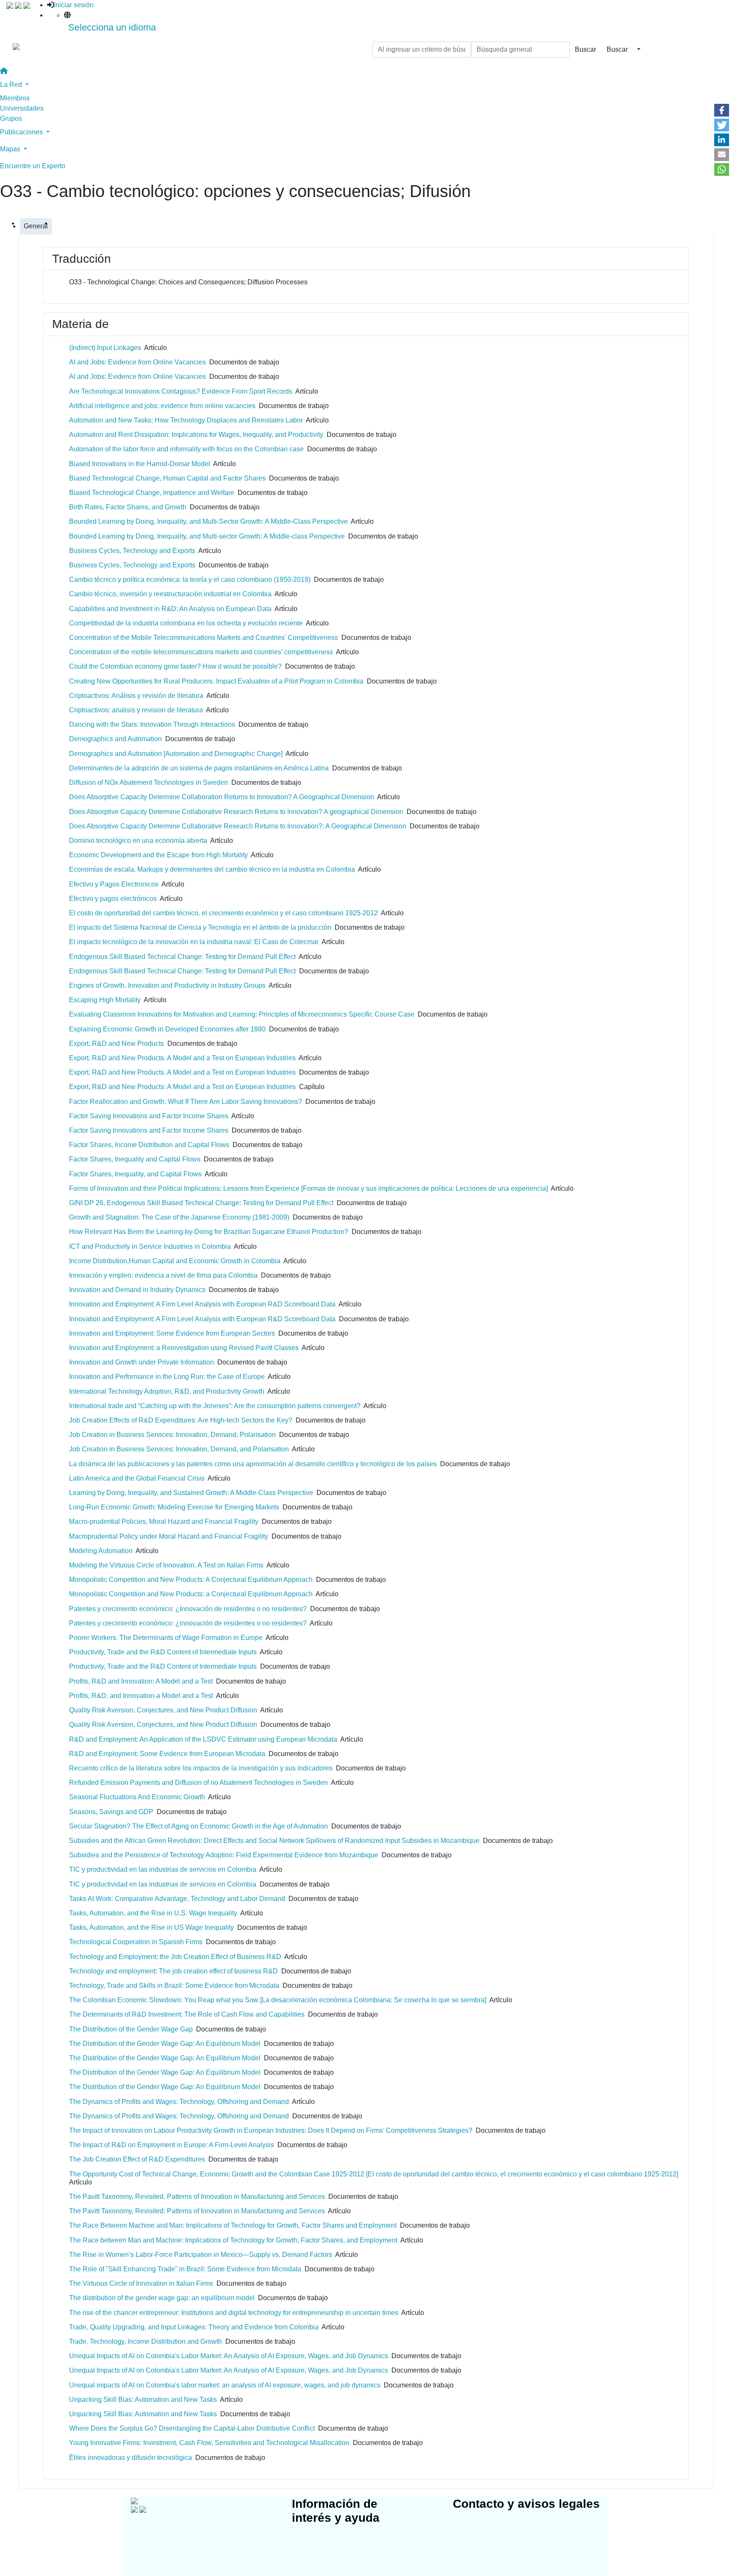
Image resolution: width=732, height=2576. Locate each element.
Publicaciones (309, 2558)
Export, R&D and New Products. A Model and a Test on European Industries (182, 1058)
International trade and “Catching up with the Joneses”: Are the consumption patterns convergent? (215, 1406)
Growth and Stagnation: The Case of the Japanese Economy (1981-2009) (179, 1217)
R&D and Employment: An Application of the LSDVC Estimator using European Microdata (203, 1739)
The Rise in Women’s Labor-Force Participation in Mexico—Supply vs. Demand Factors (201, 2255)
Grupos (11, 118)
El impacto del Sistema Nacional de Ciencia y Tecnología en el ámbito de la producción (200, 927)
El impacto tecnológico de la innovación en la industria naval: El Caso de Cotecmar (194, 942)
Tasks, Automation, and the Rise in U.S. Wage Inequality (153, 1913)
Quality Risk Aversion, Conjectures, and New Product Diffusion (163, 1710)
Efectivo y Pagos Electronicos (114, 884)
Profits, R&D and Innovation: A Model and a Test (141, 1681)
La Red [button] (12, 85)
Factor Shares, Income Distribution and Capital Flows (149, 1145)
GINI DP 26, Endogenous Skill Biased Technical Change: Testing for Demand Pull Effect (201, 1203)
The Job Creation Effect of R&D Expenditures (137, 2159)
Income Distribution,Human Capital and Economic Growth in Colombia (175, 1261)
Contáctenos (468, 2544)
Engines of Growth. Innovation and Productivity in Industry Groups (167, 985)
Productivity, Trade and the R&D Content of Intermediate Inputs (163, 1652)
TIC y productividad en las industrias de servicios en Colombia (163, 1869)
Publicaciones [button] (22, 132)
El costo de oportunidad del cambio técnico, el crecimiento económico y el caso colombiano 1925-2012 (223, 913)
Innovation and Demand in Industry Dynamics (137, 1290)
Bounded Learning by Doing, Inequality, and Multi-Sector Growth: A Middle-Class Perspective (208, 521)
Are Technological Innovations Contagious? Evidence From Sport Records (181, 391)
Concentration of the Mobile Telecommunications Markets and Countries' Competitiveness (204, 638)
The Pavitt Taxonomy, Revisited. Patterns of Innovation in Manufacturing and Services (197, 2197)
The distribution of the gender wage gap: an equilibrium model (162, 2298)
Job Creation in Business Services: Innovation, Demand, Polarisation (172, 1435)
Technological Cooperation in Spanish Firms (136, 1942)
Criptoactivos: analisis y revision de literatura (136, 710)
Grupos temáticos (314, 2550)
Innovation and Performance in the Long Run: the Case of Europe (167, 1377)
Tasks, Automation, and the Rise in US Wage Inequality (151, 1927)
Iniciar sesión (74, 5)
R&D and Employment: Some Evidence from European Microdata (167, 1754)
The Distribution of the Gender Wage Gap (131, 2029)
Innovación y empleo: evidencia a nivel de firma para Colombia (163, 1275)
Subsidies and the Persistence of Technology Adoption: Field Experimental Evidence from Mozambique (224, 1855)
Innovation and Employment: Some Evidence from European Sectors (172, 1333)
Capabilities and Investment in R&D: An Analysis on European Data (170, 609)
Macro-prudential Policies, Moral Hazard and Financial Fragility (164, 1521)
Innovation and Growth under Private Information (141, 1362)
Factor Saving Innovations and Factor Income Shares (149, 1116)
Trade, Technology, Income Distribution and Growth (146, 2341)
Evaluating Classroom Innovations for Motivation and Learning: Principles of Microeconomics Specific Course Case (242, 1014)
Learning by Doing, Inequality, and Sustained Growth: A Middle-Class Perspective (191, 1493)
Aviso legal (466, 2535)
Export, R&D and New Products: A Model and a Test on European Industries (182, 1087)
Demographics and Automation (115, 739)
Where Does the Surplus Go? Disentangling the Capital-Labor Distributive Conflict (192, 2428)
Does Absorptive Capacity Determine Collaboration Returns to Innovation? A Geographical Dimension (222, 797)
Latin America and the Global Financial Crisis (137, 1478)
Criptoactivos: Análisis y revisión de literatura (136, 696)
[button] (722, 110)
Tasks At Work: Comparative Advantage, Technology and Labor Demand (177, 1899)
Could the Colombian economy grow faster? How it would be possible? (175, 666)
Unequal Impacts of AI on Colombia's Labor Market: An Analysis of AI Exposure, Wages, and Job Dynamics (229, 2356)
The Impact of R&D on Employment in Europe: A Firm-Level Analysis (172, 2145)
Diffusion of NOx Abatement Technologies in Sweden (148, 782)
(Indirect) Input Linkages (105, 348)
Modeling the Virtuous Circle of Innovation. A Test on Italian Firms (166, 1565)
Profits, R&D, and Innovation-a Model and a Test (141, 1696)
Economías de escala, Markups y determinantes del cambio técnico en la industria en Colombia (212, 869)
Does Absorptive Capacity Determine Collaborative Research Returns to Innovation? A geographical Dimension (236, 812)
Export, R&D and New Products (116, 1043)
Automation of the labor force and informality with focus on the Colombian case (186, 449)
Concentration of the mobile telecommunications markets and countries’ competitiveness (201, 652)
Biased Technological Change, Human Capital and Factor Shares (167, 478)
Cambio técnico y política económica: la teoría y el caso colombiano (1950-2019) (190, 579)
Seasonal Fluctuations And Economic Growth (137, 1797)
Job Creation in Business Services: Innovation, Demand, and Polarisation (179, 1449)
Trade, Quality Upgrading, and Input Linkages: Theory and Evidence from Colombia (194, 2327)
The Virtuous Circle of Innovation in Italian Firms (141, 2283)
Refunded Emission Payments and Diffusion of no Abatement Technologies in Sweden (198, 1783)
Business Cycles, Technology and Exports (132, 551)
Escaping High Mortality (105, 1000)
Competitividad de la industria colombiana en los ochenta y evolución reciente (186, 623)
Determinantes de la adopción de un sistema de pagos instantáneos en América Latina (199, 768)
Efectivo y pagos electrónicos (113, 899)
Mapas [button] (11, 149)
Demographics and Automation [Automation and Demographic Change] (176, 754)
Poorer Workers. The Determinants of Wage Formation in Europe (166, 1638)
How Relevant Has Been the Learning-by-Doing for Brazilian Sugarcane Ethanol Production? (209, 1232)
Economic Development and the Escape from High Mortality (158, 855)
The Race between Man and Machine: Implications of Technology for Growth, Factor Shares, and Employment (233, 2240)
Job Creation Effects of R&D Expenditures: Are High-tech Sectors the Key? (181, 1420)
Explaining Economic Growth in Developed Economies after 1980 (167, 1029)
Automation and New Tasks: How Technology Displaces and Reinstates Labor (186, 420)
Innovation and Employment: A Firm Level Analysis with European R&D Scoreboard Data (202, 1304)
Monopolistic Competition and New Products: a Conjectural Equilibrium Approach (191, 1594)
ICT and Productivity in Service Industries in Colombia (150, 1246)
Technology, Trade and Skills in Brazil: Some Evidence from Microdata (174, 1985)
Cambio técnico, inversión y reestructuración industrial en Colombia (170, 594)
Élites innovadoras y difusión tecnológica (130, 2458)
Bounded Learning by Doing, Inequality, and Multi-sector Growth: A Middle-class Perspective (207, 536)
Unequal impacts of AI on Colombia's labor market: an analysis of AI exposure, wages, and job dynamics (225, 2385)
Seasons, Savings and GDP (111, 1812)
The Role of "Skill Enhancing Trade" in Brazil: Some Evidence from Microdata (185, 2269)
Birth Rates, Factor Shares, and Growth (128, 507)
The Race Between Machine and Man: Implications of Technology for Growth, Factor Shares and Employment (233, 2225)
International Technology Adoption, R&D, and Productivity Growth (167, 1391)
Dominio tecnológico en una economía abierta (138, 841)
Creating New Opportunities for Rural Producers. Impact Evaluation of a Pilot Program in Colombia (216, 681)
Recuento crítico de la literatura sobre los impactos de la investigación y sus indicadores (201, 1768)
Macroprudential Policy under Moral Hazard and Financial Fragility (169, 1536)
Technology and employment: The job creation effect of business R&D (173, 1971)
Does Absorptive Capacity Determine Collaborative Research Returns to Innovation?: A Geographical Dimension (238, 826)
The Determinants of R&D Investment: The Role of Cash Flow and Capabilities (187, 2014)
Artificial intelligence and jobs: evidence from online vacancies (162, 406)
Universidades (22, 108)
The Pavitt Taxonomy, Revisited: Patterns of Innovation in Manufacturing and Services (197, 2211)
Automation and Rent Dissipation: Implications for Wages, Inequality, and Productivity (196, 435)
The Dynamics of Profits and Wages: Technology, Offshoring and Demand (179, 2102)
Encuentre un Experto (33, 166)
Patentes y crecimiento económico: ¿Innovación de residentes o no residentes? (188, 1609)
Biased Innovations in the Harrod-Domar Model (140, 464)
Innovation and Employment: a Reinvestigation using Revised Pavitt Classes (184, 1348)
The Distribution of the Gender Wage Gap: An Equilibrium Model (165, 2044)
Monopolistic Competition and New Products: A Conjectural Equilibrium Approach (191, 1580)
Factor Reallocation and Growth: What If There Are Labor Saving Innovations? (186, 1102)
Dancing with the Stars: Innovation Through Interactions (152, 724)
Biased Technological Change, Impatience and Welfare (152, 493)
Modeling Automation (101, 1551)
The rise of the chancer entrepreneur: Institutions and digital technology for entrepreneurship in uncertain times (234, 2313)
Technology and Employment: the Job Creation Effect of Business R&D (175, 1957)
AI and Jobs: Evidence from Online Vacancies (137, 362)
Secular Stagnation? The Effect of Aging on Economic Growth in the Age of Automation (198, 1826)
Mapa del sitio (470, 2518)
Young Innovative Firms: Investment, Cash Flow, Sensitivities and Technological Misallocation (209, 2443)
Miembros (15, 98)
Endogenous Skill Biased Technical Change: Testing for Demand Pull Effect (182, 957)
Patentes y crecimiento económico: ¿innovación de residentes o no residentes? (188, 1623)
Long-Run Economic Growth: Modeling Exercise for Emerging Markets (174, 1507)
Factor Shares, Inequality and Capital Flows (135, 1159)
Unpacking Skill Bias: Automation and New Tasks (143, 2400)
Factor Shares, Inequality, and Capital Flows (135, 1174)
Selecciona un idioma (112, 27)
